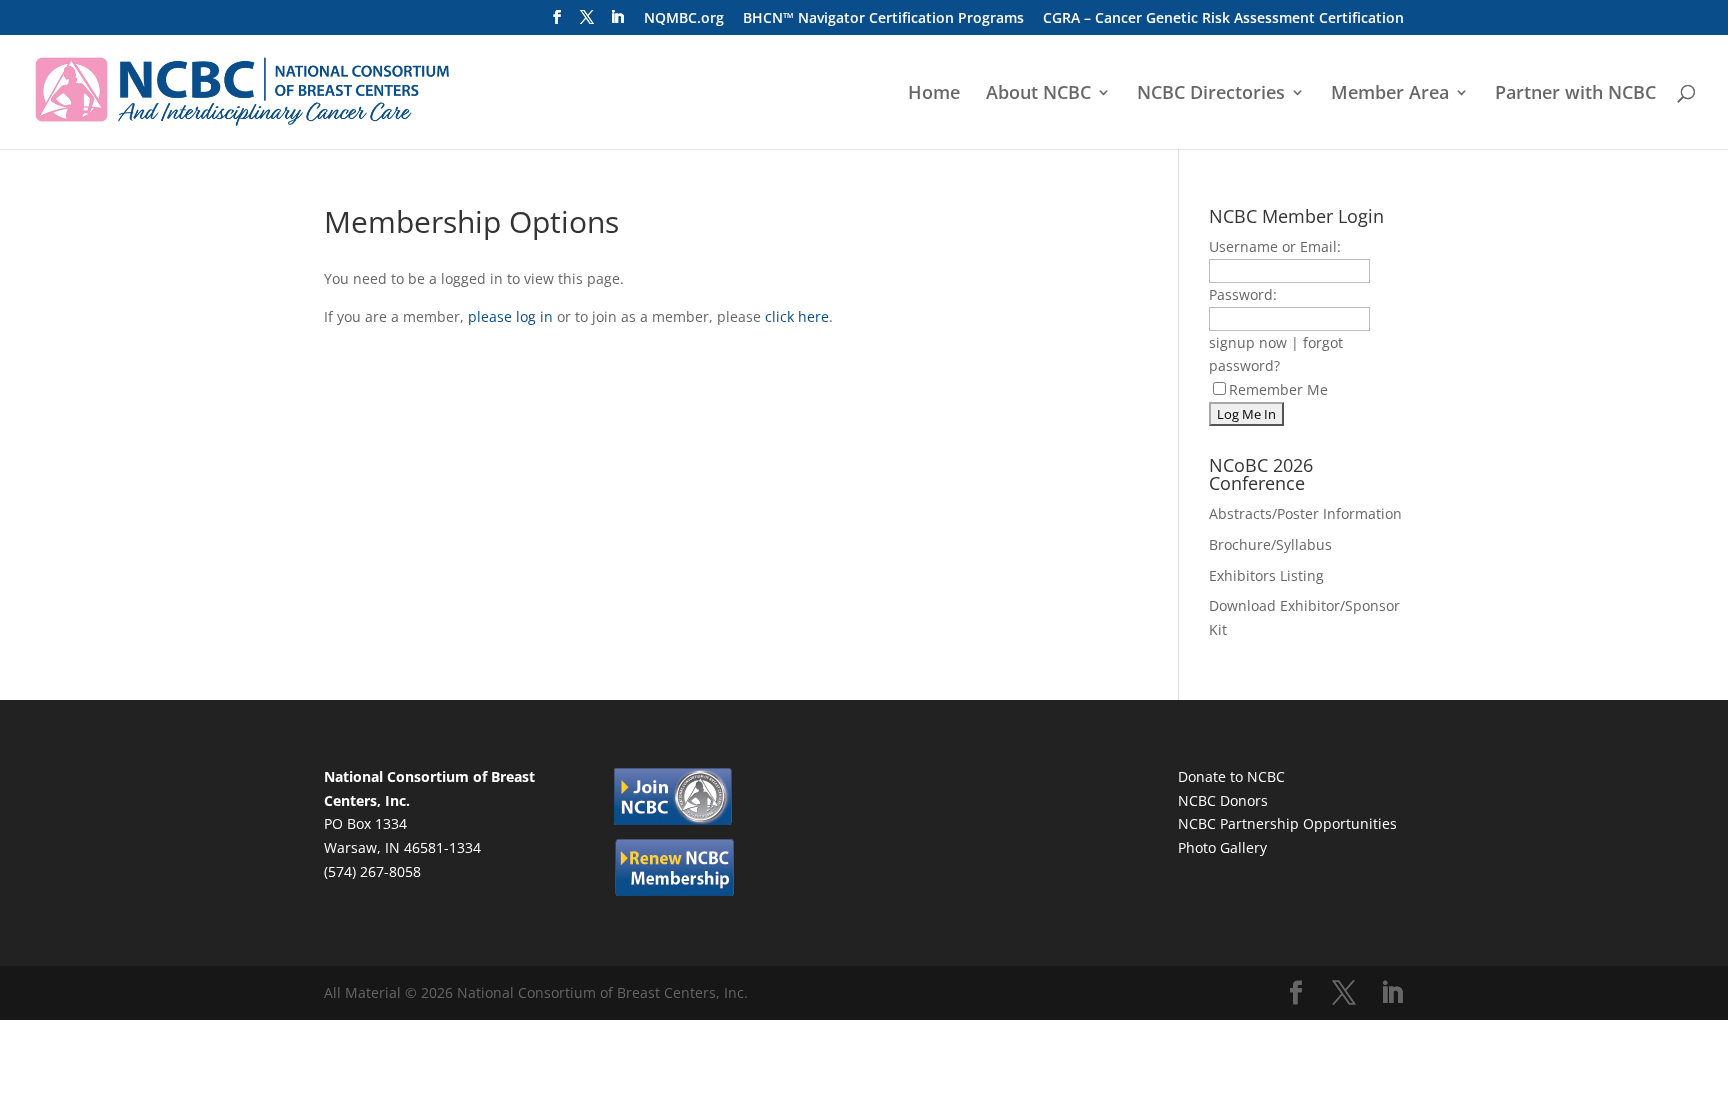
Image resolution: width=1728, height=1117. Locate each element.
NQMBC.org (684, 19)
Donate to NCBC (1231, 776)
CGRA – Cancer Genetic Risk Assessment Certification (1223, 19)
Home (934, 94)
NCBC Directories (1211, 94)
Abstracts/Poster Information (1305, 513)
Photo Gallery (1222, 847)
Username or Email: (1275, 246)
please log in (510, 316)
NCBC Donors (1223, 800)
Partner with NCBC (1575, 94)
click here (797, 316)
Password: (1243, 294)
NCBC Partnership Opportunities (1287, 823)
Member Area (1390, 94)
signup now (1248, 342)
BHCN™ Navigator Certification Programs (883, 19)
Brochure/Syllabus (1270, 544)
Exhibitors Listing (1266, 575)
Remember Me (1278, 389)
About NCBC (1038, 94)
